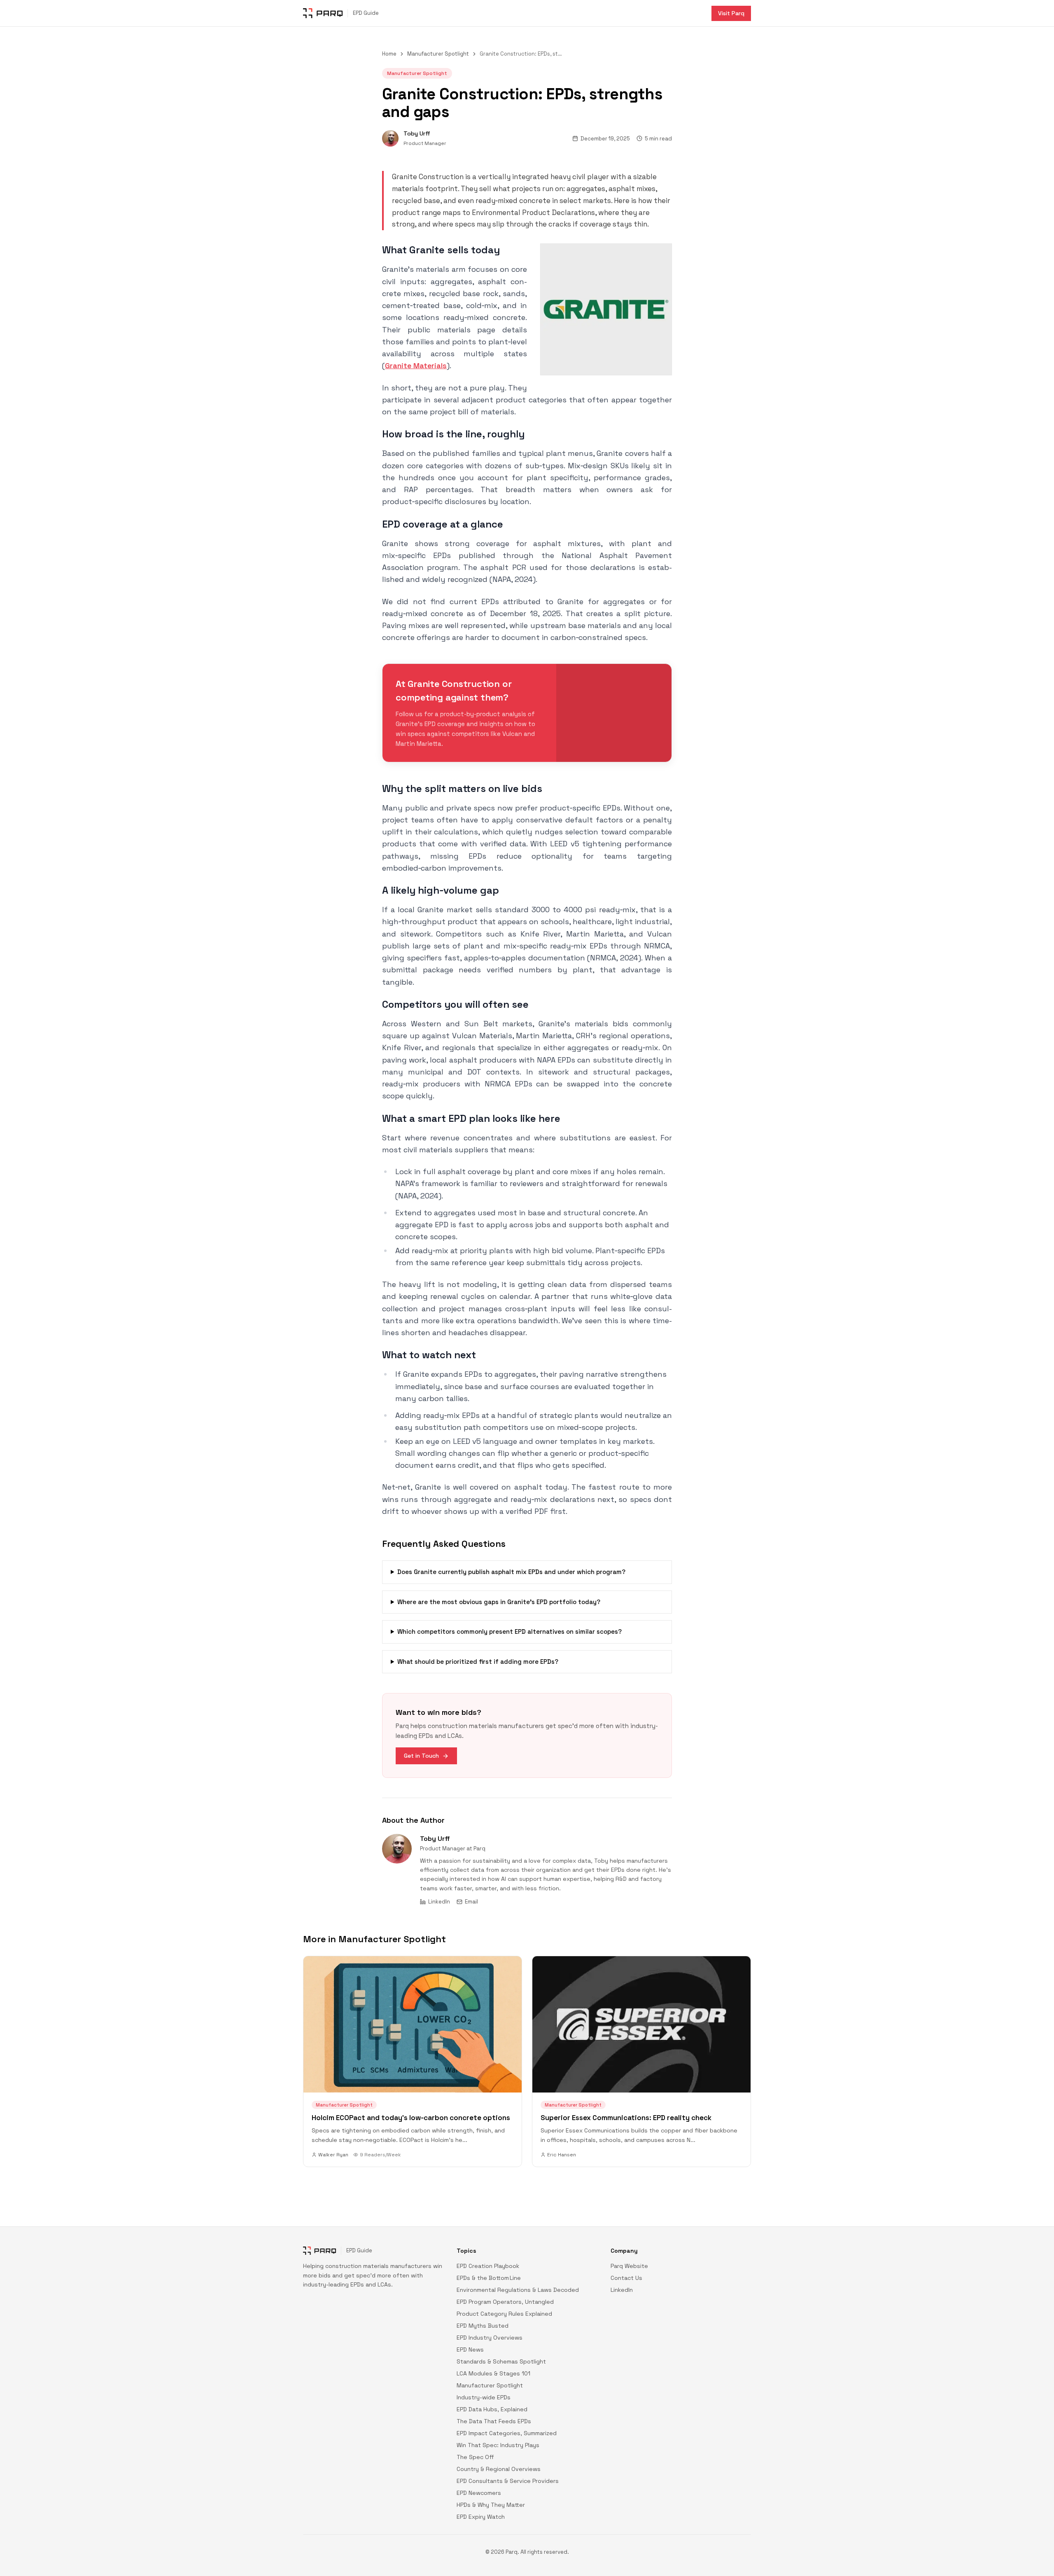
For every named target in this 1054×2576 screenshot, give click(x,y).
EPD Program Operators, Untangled (505, 2302)
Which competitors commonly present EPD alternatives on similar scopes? (510, 1631)
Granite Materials (416, 365)
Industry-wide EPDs (484, 2397)
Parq (479, 1849)
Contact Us (626, 2278)
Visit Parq (731, 13)
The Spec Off (475, 2457)
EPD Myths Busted (483, 2326)
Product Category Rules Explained (504, 2314)
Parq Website (629, 2266)
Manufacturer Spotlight (438, 54)
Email (471, 1902)
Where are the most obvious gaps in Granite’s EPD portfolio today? (499, 1602)
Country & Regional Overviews (499, 2469)
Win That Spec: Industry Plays (498, 2445)
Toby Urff (435, 1839)
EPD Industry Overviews (490, 2338)
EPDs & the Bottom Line (489, 2278)
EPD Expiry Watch (481, 2517)
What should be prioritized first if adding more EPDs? (478, 1662)
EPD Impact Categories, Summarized (507, 2433)
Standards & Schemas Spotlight (501, 2361)
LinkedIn (439, 1902)
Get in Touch (421, 1756)
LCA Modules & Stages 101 (493, 2373)
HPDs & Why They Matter (491, 2505)
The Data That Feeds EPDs (494, 2421)
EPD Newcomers (479, 2493)
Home (389, 54)
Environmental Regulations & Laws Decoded (518, 2290)
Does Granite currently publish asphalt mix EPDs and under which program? (511, 1572)
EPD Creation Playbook (488, 2266)
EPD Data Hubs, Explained (492, 2409)
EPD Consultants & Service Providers (508, 2481)
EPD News (470, 2349)
